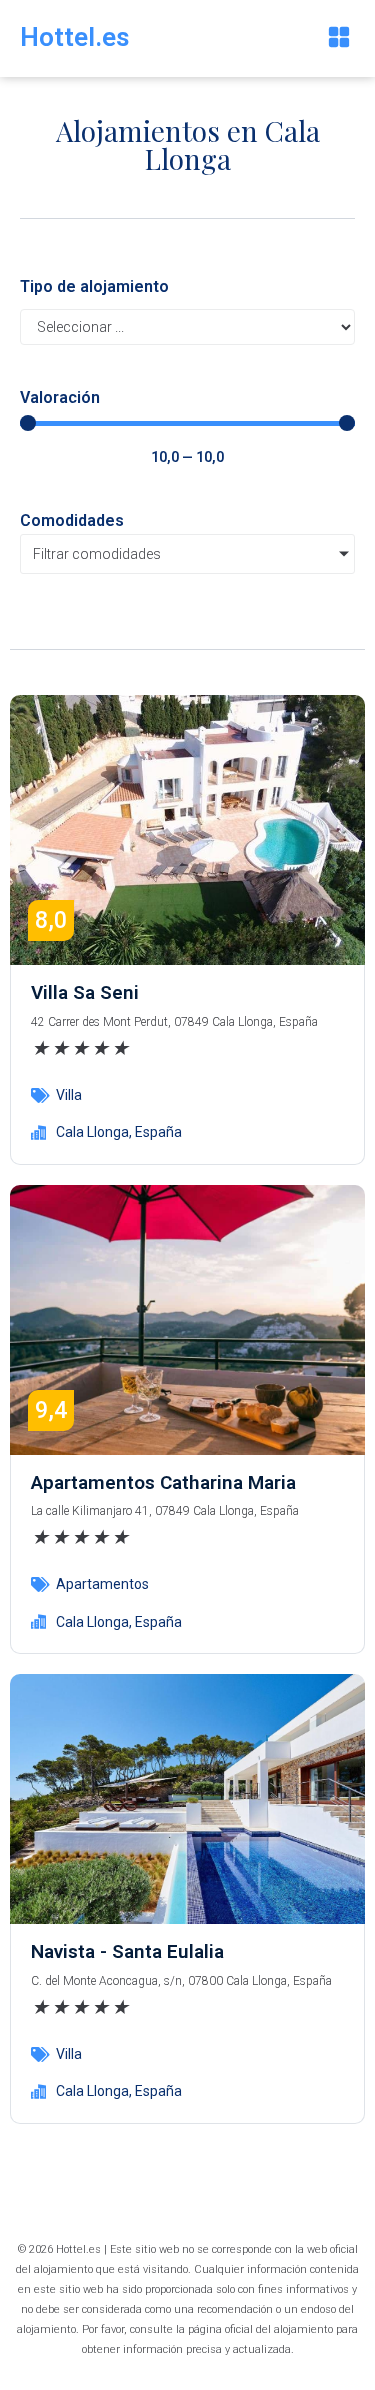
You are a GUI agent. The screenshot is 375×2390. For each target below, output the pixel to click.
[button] (338, 38)
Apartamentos (102, 1584)
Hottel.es (75, 37)
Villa (69, 1095)
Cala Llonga (92, 1132)
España (158, 1132)
